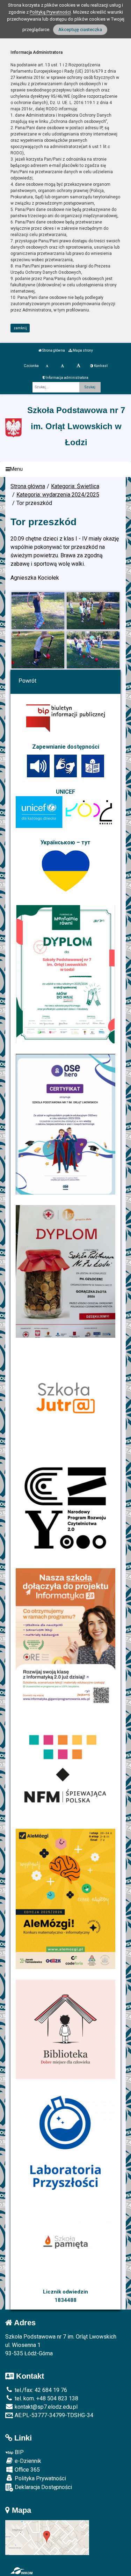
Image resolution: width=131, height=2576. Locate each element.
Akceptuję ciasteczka (80, 30)
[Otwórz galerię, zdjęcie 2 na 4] (93, 611)
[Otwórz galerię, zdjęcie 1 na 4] (38, 611)
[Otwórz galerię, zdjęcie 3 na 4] (38, 650)
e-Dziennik (27, 2461)
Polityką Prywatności (50, 12)
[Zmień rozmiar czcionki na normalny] (47, 366)
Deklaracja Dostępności (43, 2487)
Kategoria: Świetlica (75, 486)
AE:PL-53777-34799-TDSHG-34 (53, 2415)
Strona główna (53, 350)
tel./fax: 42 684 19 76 (40, 2390)
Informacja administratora (67, 378)
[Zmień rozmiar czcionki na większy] (62, 366)
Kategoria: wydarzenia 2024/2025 (58, 495)
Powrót (27, 681)
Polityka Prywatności (40, 2478)
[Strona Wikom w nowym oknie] (21, 2571)
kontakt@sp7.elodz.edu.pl (45, 2407)
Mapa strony (82, 350)
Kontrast (100, 366)
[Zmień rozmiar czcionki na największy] (78, 366)
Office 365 (27, 2470)
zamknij (20, 328)
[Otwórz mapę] (47, 2537)
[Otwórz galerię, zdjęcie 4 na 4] (93, 650)
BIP (19, 2452)
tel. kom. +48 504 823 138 (46, 2398)
